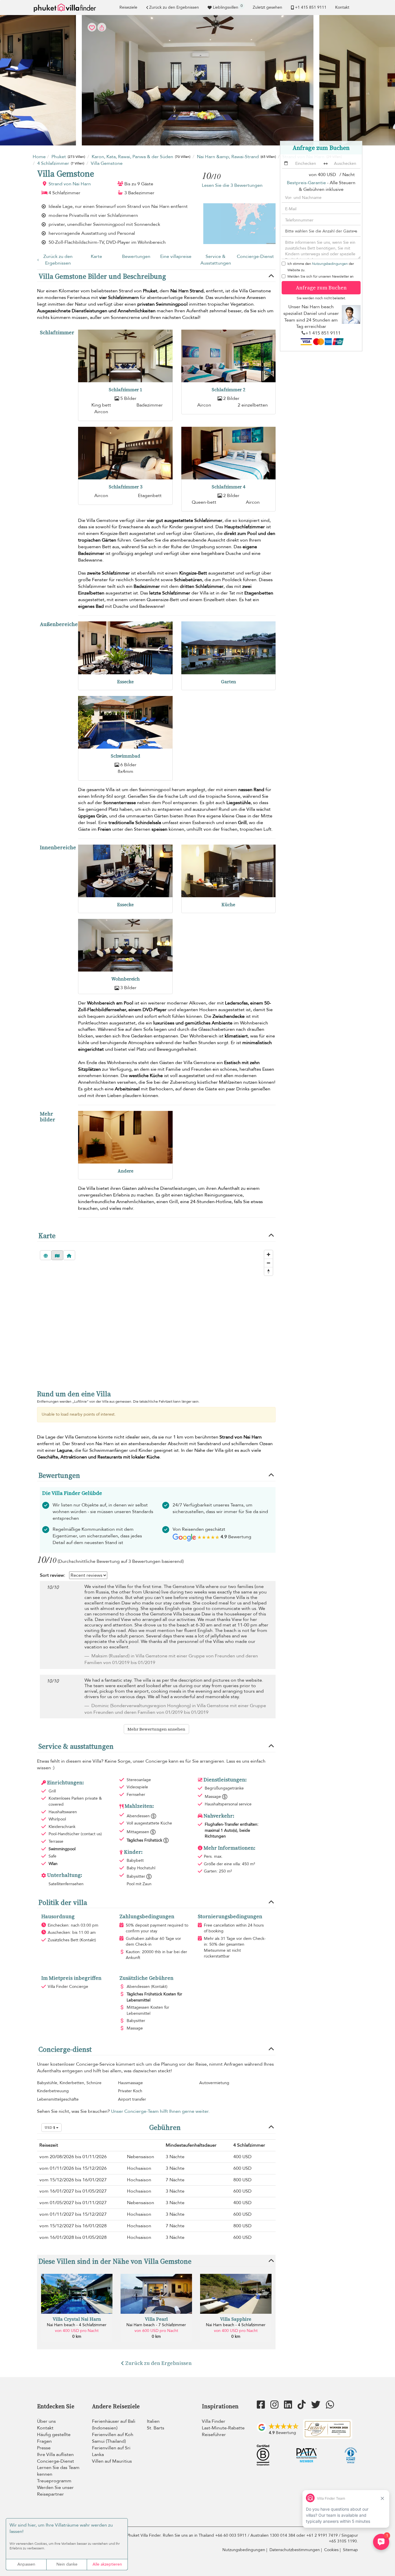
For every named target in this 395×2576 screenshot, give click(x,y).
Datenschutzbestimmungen (295, 2550)
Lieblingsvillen (228, 7)
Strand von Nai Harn (70, 184)
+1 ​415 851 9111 (311, 7)
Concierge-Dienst (255, 256)
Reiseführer (214, 2435)
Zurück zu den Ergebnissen (174, 7)
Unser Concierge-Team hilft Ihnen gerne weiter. (160, 2111)
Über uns (46, 2421)
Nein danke (67, 2564)
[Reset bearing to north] (268, 1271)
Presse (44, 2448)
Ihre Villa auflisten (55, 2455)
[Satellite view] (46, 1255)
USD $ (50, 2128)
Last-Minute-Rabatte (223, 2428)
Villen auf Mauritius (112, 2461)
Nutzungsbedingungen (330, 264)
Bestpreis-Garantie (306, 183)
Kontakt (342, 7)
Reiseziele (128, 7)
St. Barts (156, 2428)
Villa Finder (214, 2421)
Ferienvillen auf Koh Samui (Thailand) (113, 2438)
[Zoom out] (268, 1263)
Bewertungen (136, 256)
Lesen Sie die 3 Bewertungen (232, 185)
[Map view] (57, 1255)
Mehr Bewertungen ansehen (156, 1729)
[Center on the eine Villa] (69, 1255)
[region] (156, 1314)
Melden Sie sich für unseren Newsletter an (321, 276)
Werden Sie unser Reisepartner (55, 2491)
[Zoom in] (268, 1254)
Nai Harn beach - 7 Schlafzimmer (156, 2325)
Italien (153, 2421)
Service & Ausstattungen (216, 260)
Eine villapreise (176, 256)
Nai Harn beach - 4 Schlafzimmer (77, 2325)
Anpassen (26, 2564)
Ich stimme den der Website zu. (321, 267)
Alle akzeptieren (107, 2564)
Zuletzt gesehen (267, 7)
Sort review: (52, 1575)
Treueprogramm (54, 2481)
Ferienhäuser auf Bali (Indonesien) (114, 2425)
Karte (96, 256)
